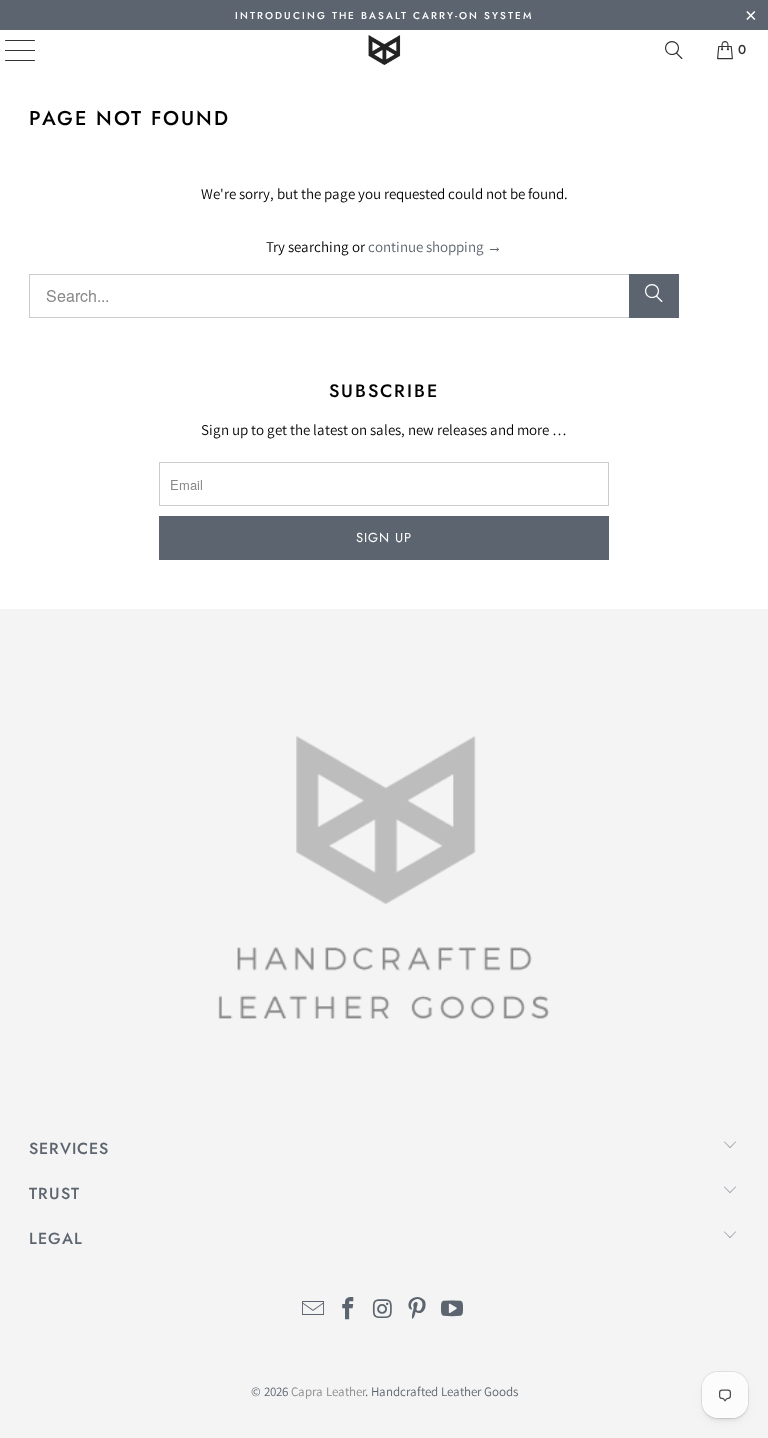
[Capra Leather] (384, 50)
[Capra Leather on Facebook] (348, 1310)
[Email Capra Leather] (314, 1310)
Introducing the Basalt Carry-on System (384, 15)
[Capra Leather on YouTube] (453, 1310)
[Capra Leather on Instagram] (383, 1310)
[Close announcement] (750, 17)
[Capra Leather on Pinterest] (418, 1310)
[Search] (674, 50)
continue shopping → (435, 246)
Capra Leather (328, 1391)
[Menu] (5, 50)
